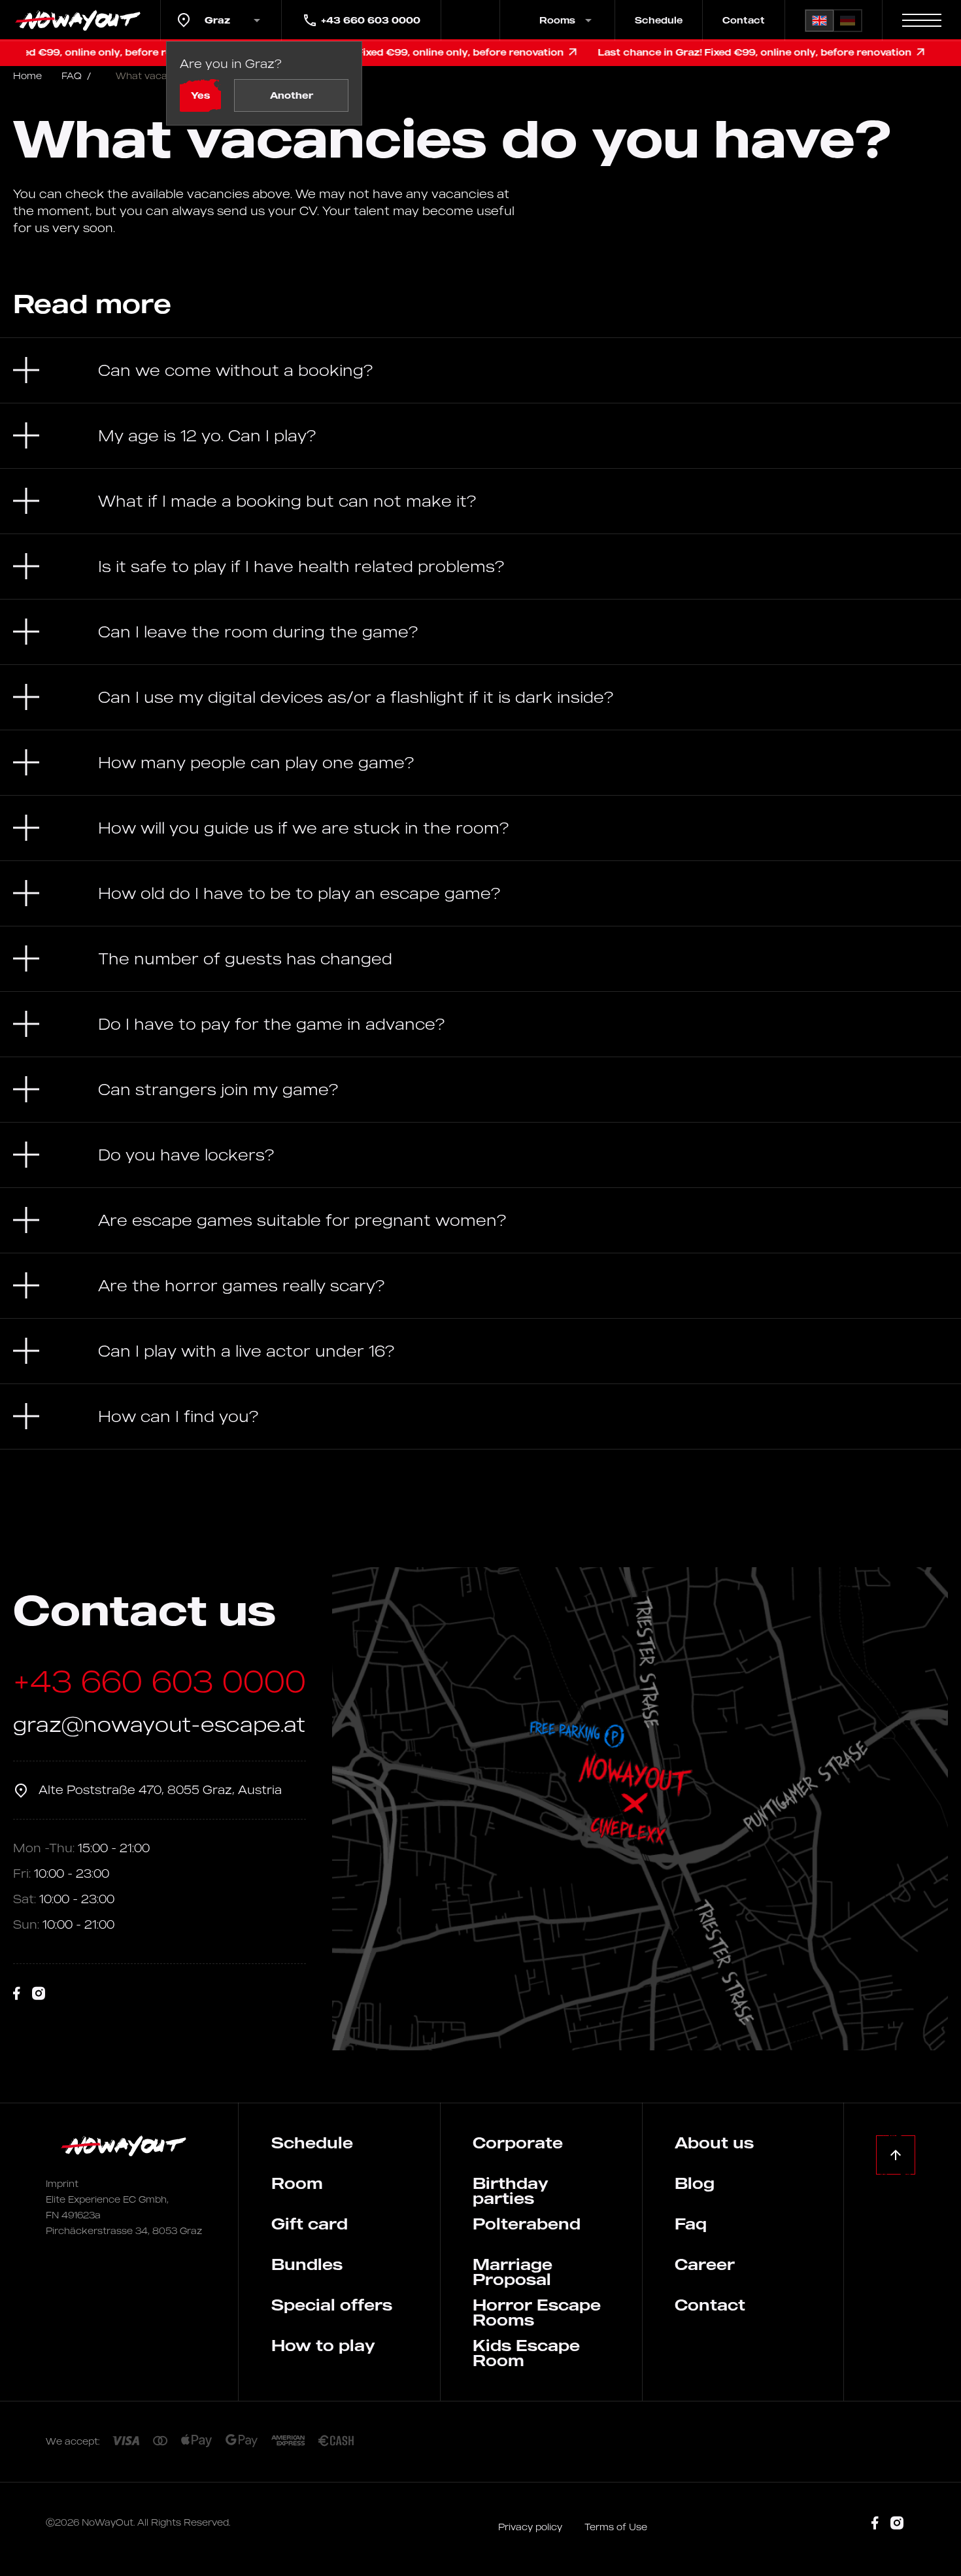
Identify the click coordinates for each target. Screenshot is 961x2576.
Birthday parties (511, 2191)
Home (27, 76)
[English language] (819, 21)
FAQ (76, 76)
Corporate (518, 2143)
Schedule (659, 20)
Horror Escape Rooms (537, 2312)
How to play (323, 2345)
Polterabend (527, 2224)
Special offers (332, 2305)
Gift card (310, 2224)
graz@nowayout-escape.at (159, 1724)
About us (714, 2143)
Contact (744, 20)
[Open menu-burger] (922, 20)
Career (705, 2264)
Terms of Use (616, 2527)
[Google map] (640, 1809)
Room (297, 2183)
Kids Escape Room (526, 2353)
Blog (695, 2183)
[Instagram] (39, 1994)
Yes (200, 95)
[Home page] (80, 20)
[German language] (848, 21)
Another (292, 95)
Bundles (307, 2264)
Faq (691, 2224)
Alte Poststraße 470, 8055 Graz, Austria (160, 1789)
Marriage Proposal (513, 2272)
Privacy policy (531, 2527)
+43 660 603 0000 (371, 20)
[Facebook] (17, 1994)
